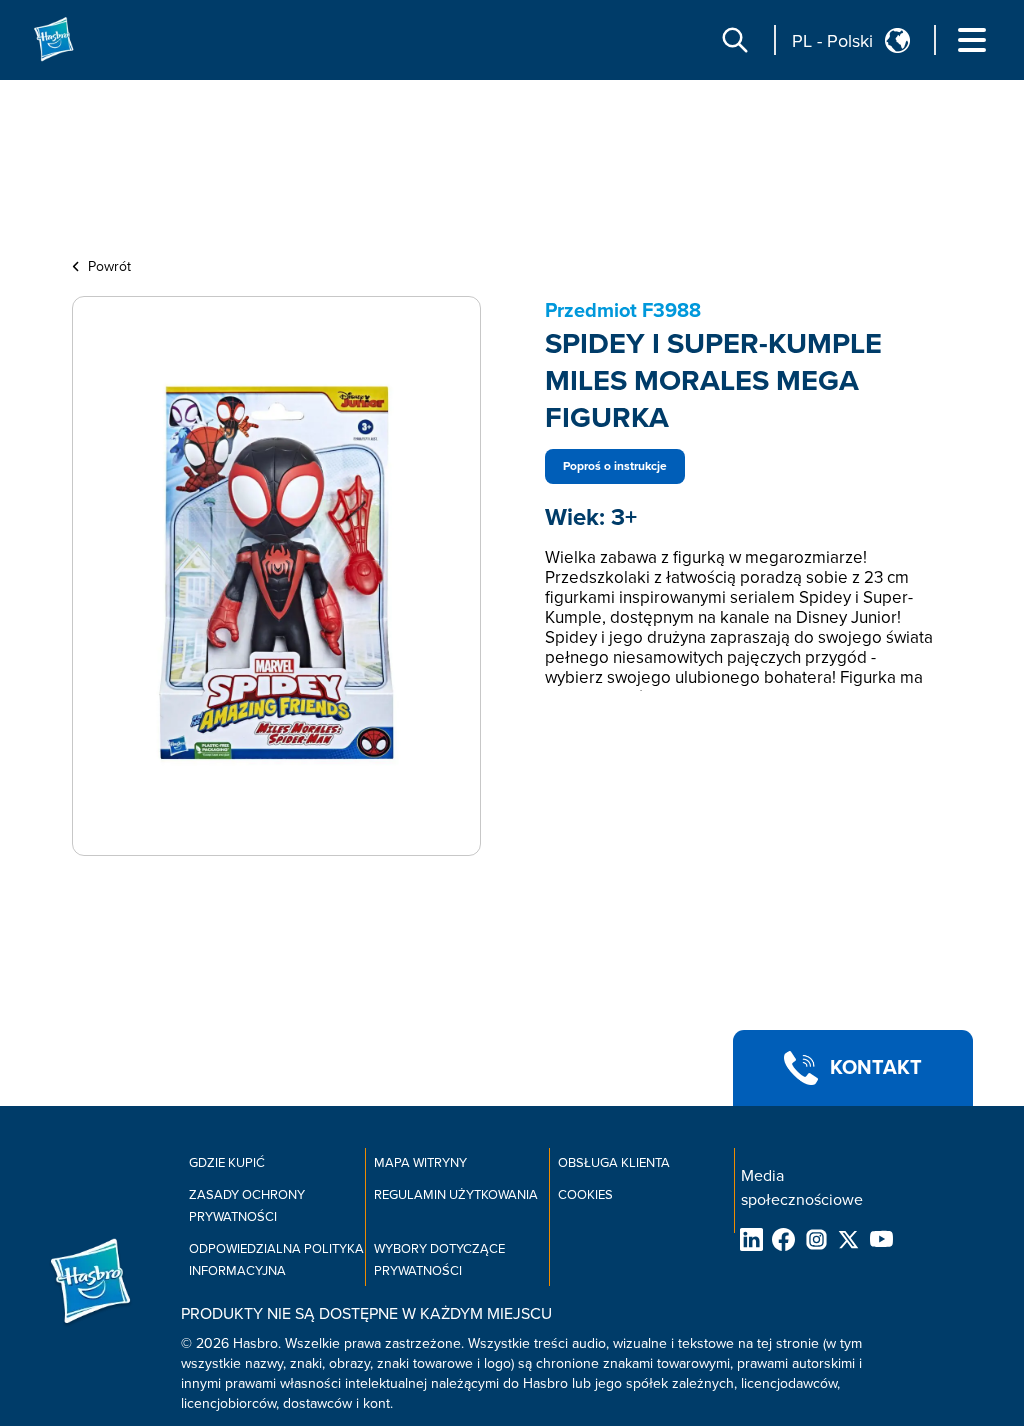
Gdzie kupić (227, 1163)
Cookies (585, 1195)
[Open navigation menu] (972, 40)
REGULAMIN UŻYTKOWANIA (456, 1195)
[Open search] (735, 40)
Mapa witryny (420, 1163)
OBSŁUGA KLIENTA (614, 1163)
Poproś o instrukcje (615, 466)
